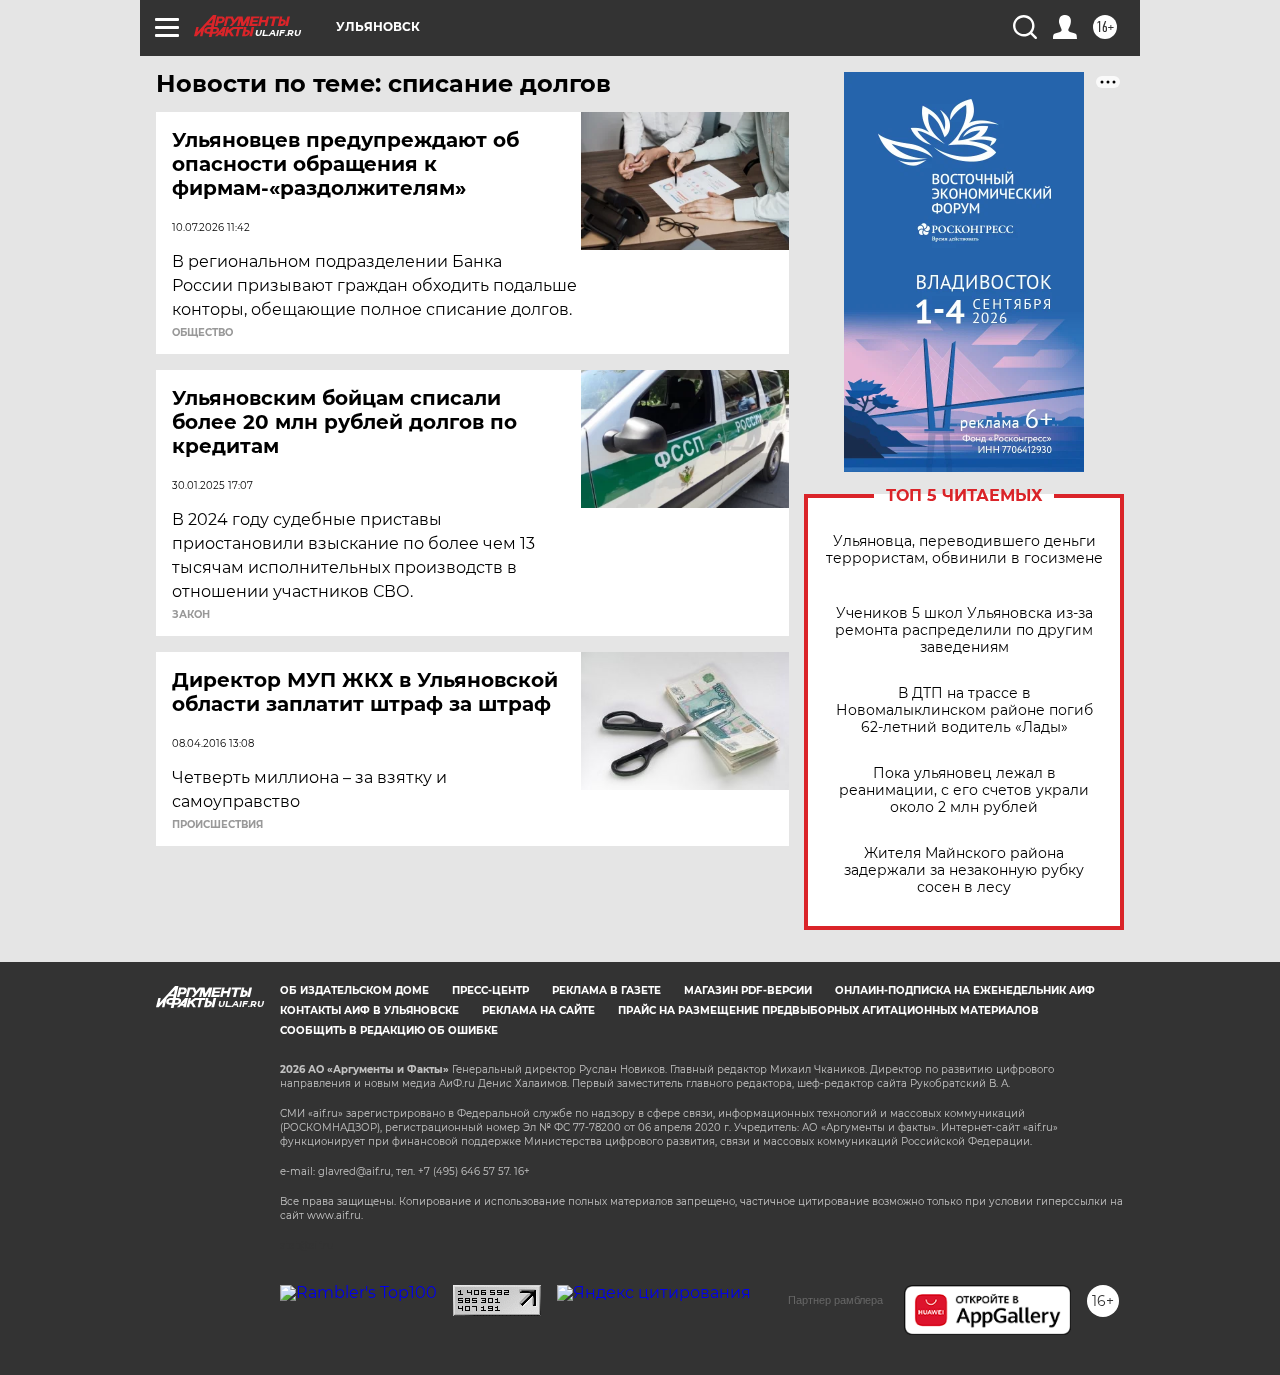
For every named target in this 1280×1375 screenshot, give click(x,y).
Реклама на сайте (538, 1010)
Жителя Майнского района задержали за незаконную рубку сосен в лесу (964, 870)
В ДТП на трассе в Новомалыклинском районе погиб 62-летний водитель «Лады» (964, 710)
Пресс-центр (490, 990)
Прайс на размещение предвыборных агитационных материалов (828, 1010)
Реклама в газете (606, 990)
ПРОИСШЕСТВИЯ (217, 825)
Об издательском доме (354, 990)
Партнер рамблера (835, 1300)
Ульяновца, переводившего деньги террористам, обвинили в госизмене (964, 550)
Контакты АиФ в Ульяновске (369, 1010)
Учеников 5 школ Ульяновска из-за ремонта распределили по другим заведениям (964, 630)
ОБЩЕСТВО (202, 333)
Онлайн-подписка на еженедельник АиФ (965, 990)
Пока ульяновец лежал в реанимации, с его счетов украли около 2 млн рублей (964, 790)
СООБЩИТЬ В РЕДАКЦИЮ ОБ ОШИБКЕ (389, 1030)
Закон (191, 615)
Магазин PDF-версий (748, 990)
